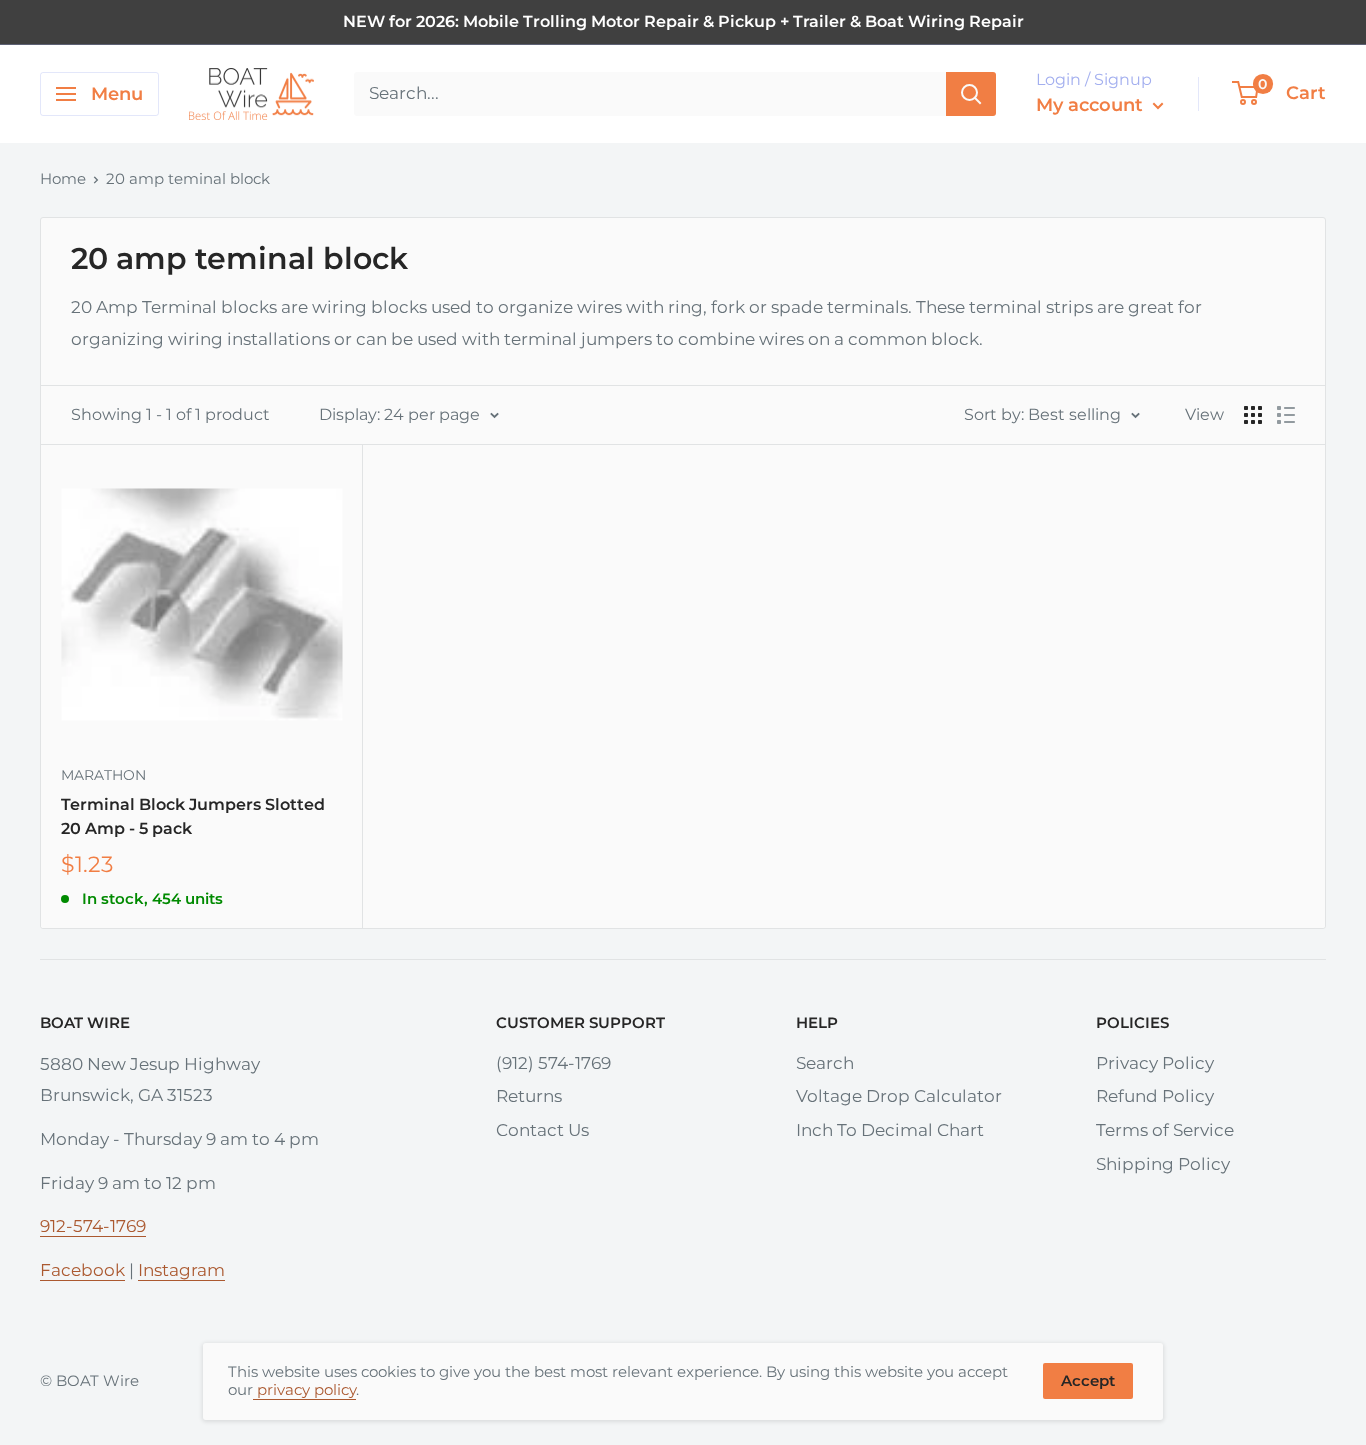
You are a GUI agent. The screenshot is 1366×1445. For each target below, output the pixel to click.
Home (63, 178)
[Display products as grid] (1253, 415)
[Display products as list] (1286, 415)
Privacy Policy (1155, 1063)
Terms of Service (1165, 1130)
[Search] (971, 94)
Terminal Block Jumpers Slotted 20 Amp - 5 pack (193, 817)
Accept (1088, 1380)
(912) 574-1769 (553, 1063)
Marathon (103, 775)
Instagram (181, 1270)
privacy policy (304, 1389)
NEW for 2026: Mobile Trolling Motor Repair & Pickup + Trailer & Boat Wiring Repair (683, 21)
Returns (529, 1096)
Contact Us (542, 1130)
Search (825, 1063)
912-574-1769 (93, 1226)
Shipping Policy (1163, 1164)
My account (1092, 105)
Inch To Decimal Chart (890, 1130)
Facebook (82, 1270)
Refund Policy (1155, 1096)
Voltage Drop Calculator (899, 1096)
